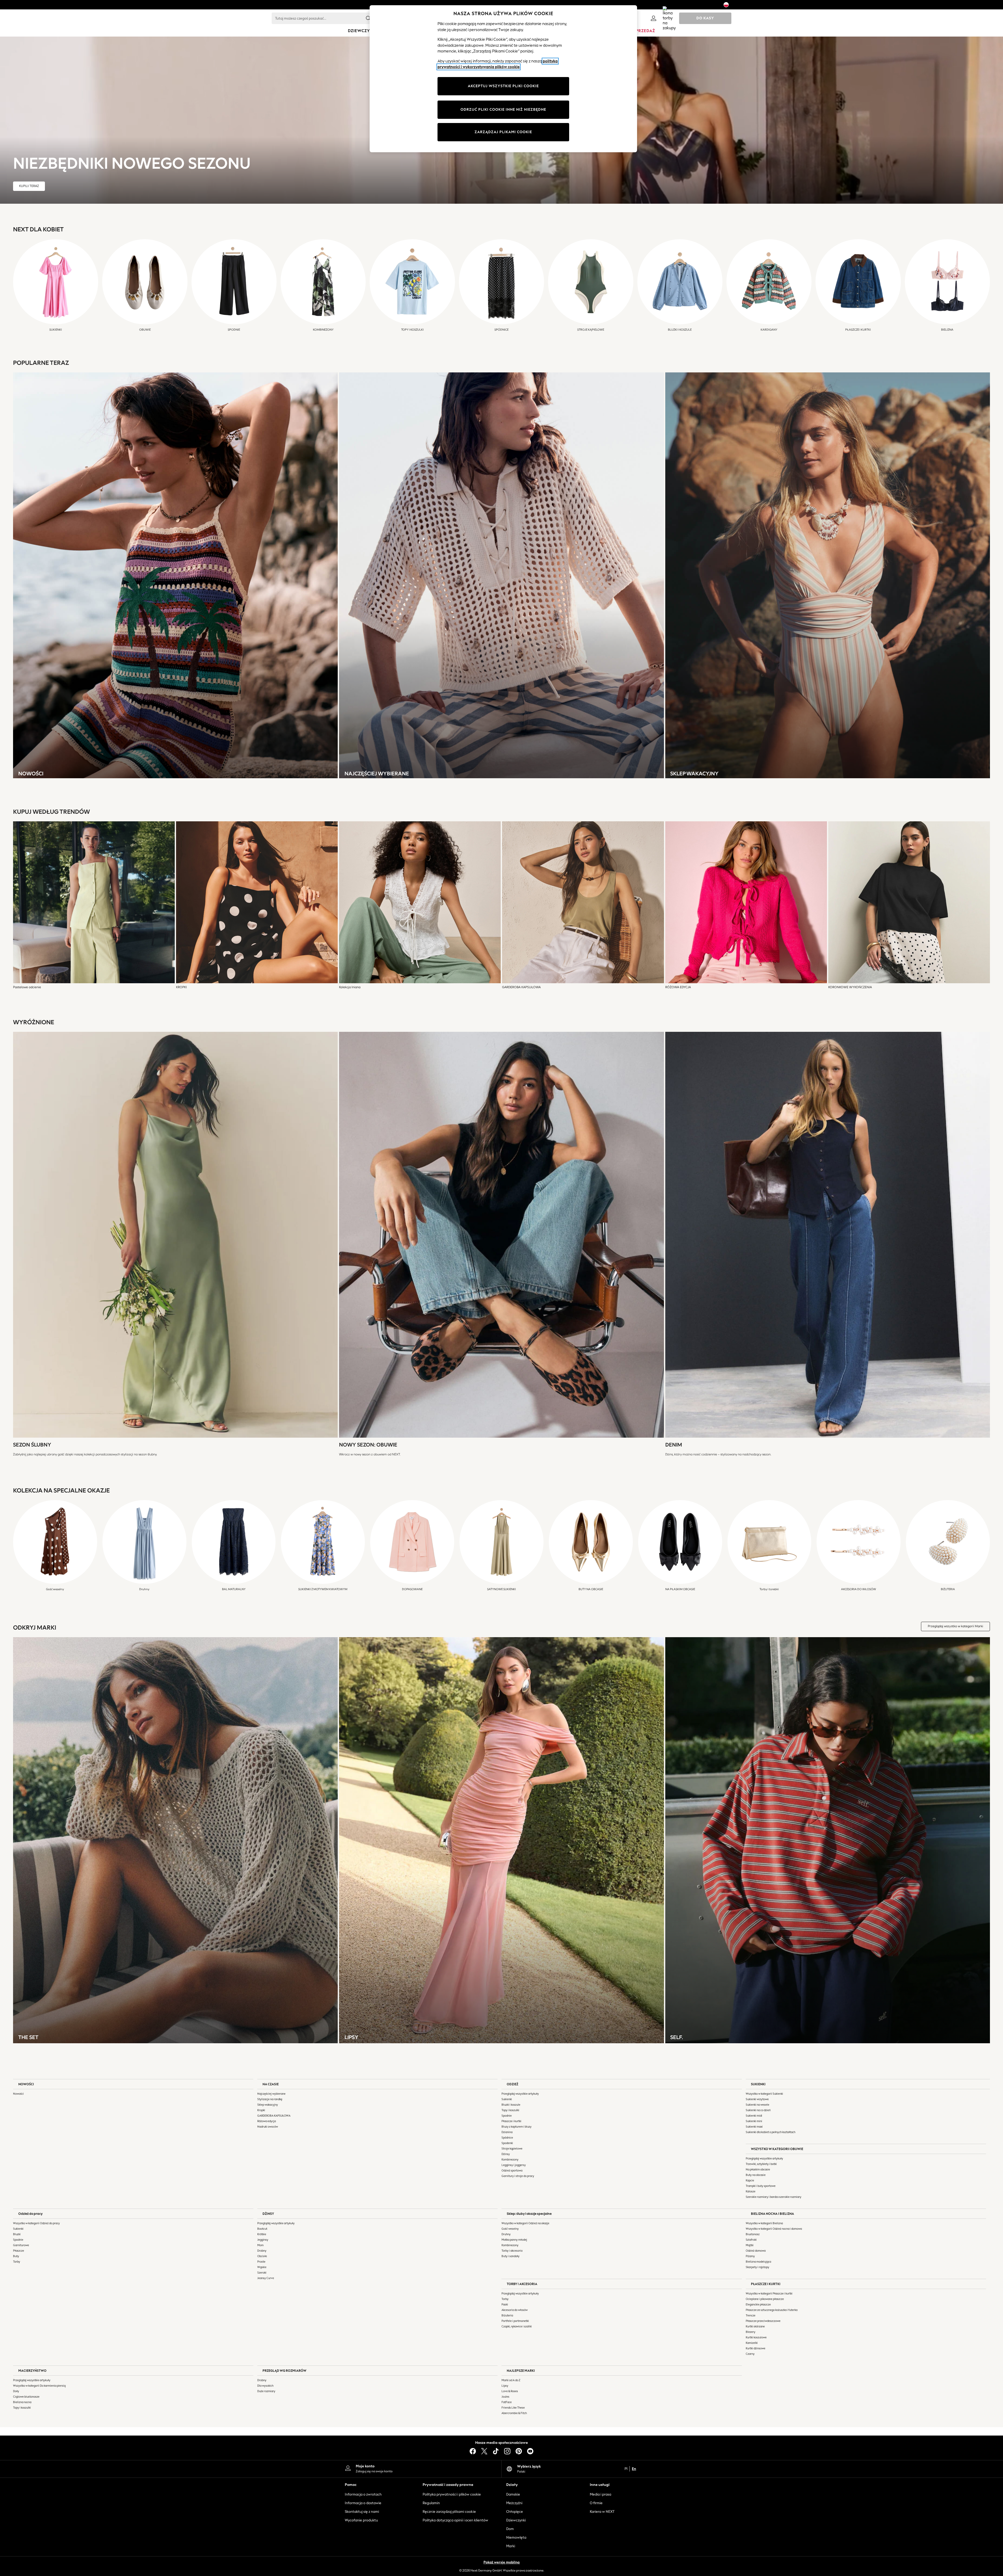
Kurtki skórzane (755, 2326)
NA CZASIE (271, 2084)
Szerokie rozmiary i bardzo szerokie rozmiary (774, 2197)
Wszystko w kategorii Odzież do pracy (36, 2223)
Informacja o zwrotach (363, 2494)
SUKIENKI (758, 2084)
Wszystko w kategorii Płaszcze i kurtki (769, 2294)
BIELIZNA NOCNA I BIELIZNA (772, 2214)
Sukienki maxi (754, 2127)
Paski (505, 2305)
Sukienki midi (754, 2116)
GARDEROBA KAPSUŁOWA (274, 2116)
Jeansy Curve (266, 2278)
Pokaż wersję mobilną (501, 2562)
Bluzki (17, 2234)
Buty (16, 2256)
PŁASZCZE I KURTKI (766, 2284)
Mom (260, 2245)
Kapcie (750, 2180)
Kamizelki (752, 2343)
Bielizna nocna (22, 2402)
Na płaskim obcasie (758, 2170)
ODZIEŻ (512, 2084)
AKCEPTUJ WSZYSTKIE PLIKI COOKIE (503, 86)
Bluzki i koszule (511, 2105)
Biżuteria (507, 2316)
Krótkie (262, 2234)
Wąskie (262, 2267)
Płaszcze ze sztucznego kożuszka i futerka (772, 2310)
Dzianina (507, 2132)
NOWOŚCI (26, 2084)
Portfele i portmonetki (515, 2321)
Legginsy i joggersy (514, 2165)
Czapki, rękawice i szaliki (517, 2326)
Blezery (751, 2332)
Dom (510, 2529)
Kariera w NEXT (602, 2512)
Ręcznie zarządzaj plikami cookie (449, 2512)
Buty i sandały (511, 2256)
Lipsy (505, 2386)
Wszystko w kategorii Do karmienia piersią (39, 2386)
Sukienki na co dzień (758, 2110)
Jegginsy (263, 2240)
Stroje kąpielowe (512, 2149)
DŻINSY (268, 2214)
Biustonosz (753, 2234)
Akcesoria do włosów (515, 2310)
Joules (505, 2397)
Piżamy (750, 2256)
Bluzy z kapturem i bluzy (517, 2127)
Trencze (751, 2316)
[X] (484, 2451)
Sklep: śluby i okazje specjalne (529, 2214)
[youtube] (530, 2451)
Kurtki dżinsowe (756, 2348)
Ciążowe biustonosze (26, 2397)
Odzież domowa (756, 2251)
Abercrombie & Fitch (514, 2413)
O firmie (596, 2503)
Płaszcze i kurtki (511, 2121)
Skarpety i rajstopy (757, 2267)
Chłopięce (515, 2512)
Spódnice (507, 2138)
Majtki (750, 2245)
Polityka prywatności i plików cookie (452, 2494)
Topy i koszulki (510, 2110)
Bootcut (262, 2229)
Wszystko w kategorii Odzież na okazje (525, 2223)
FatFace (507, 2402)
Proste (261, 2262)
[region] (503, 79)
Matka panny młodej (514, 2240)
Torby (17, 2262)
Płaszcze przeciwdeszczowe (763, 2321)
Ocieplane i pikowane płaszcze (765, 2299)
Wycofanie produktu (361, 2520)
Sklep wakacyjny (268, 2105)
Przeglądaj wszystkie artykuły (520, 2094)
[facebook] (473, 2451)
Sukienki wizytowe (757, 2099)
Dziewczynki (516, 2520)
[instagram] (507, 2451)
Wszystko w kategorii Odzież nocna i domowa (774, 2229)
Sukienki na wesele (757, 2105)
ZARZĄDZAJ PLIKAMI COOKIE (503, 132)
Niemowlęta (516, 2537)
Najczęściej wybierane (271, 2094)
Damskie (513, 2494)
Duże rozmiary (266, 2391)
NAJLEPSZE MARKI (521, 2371)
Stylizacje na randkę (270, 2099)
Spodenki (507, 2143)
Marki (511, 2546)
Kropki (261, 2110)
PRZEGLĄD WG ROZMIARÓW (284, 2371)
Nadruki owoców (268, 2127)
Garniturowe (21, 2245)
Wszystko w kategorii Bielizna (764, 2223)
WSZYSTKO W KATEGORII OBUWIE (777, 2149)
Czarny (750, 2354)
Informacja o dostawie (363, 2503)
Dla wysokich (265, 2386)
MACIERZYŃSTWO (32, 2371)
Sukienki (507, 2099)
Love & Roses (510, 2391)
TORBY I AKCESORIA (522, 2284)
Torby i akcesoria (512, 2251)
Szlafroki (751, 2240)
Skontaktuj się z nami (362, 2512)
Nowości (18, 2094)
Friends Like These (513, 2408)
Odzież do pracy (30, 2214)
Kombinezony (510, 2160)
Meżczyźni (514, 2503)
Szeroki (262, 2273)
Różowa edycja (267, 2121)
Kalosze (751, 2191)
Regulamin (431, 2503)
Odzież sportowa (512, 2171)
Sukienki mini (754, 2121)
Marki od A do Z (511, 2380)
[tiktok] (496, 2451)
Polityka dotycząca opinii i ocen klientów (455, 2520)
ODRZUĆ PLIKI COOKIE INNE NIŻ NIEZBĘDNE (503, 110)
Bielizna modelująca (758, 2262)
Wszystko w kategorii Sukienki (764, 2094)
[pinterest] (519, 2451)
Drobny (262, 2251)
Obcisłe (262, 2256)
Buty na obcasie (756, 2175)
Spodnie (507, 2116)
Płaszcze (19, 2251)
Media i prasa (600, 2494)
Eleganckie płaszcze (758, 2305)
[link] (654, 18)
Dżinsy (506, 2154)
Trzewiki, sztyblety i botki (761, 2164)
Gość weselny (510, 2229)
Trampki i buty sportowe (761, 2186)
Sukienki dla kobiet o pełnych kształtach (771, 2132)
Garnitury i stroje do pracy (518, 2176)
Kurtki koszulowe (756, 2337)
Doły (16, 2391)
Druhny (506, 2234)
